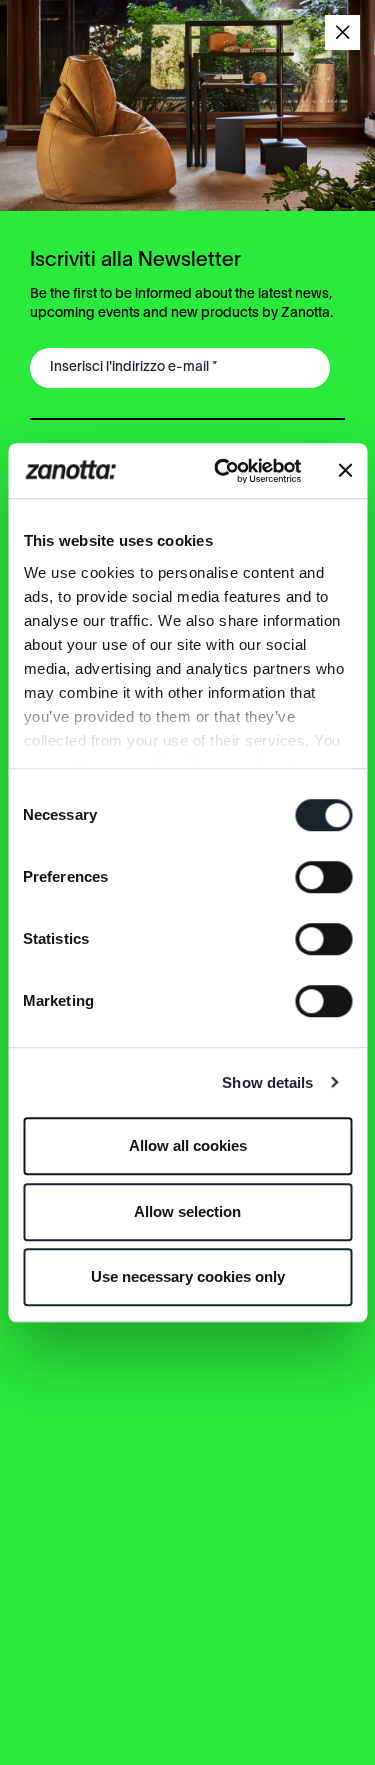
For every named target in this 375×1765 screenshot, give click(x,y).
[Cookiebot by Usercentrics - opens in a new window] (223, 471)
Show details (267, 1082)
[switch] (323, 877)
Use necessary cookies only (188, 1276)
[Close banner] (345, 471)
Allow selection (187, 1211)
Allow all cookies (188, 1145)
